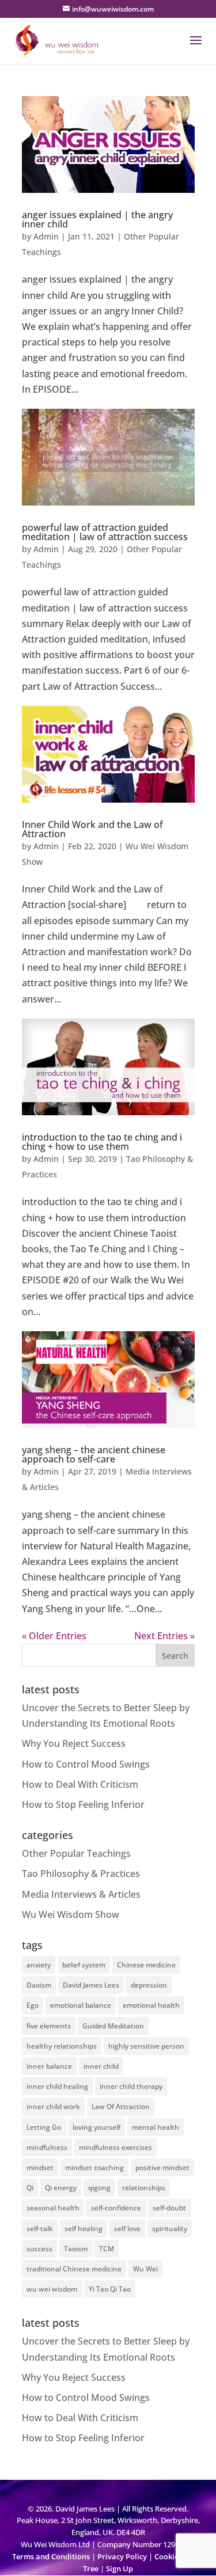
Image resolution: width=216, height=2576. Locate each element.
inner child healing (57, 2086)
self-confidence (116, 2208)
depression (149, 1985)
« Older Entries (54, 1636)
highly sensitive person (146, 2046)
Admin (46, 236)
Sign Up (120, 2569)
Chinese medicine (146, 1965)
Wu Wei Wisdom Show (71, 1914)
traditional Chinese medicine (74, 2269)
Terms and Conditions (51, 2556)
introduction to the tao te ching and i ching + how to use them (102, 1142)
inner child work (53, 2106)
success (39, 2249)
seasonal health (53, 2208)
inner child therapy (131, 2086)
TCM (107, 2249)
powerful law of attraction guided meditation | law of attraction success (105, 532)
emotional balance (81, 2005)
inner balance (49, 2066)
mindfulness (47, 2147)
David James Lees (91, 1985)
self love (127, 2229)
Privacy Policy (122, 2556)
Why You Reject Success (74, 1743)
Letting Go (44, 2127)
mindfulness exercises (115, 2147)
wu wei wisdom (52, 2289)
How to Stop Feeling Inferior (83, 1804)
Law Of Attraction (121, 2106)
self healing (84, 2229)
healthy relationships (62, 2046)
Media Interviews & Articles (81, 1894)
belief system (84, 1965)
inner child (101, 2066)
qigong (99, 2188)
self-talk (40, 2229)
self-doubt (169, 2208)
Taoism (76, 2249)
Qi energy (61, 2188)
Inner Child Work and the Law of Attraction (92, 829)
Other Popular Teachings (76, 1853)
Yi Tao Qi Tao (110, 2289)
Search (175, 1656)
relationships (144, 2188)
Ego (33, 2005)
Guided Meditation (113, 2026)
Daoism (39, 1985)
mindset (40, 2167)
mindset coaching (94, 2167)
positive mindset (162, 2167)
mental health (156, 2127)
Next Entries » (164, 1636)
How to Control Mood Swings (86, 1764)
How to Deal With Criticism (80, 1784)
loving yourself (96, 2127)
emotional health (151, 2005)
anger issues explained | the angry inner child (97, 219)
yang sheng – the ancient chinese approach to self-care (94, 1454)
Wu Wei (145, 2269)
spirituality (170, 2229)
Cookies (168, 2556)
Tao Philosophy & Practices (81, 1874)
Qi (30, 2188)
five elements (49, 2026)
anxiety (39, 1965)
